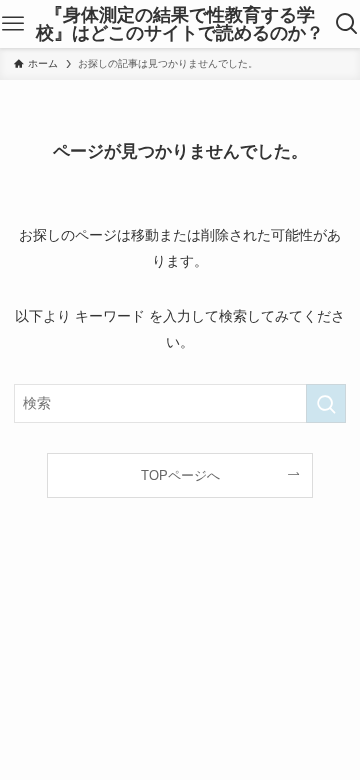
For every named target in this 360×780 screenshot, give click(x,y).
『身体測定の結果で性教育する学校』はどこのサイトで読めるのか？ (180, 24)
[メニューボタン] (12, 24)
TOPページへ (180, 475)
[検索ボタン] (347, 24)
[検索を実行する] (326, 403)
